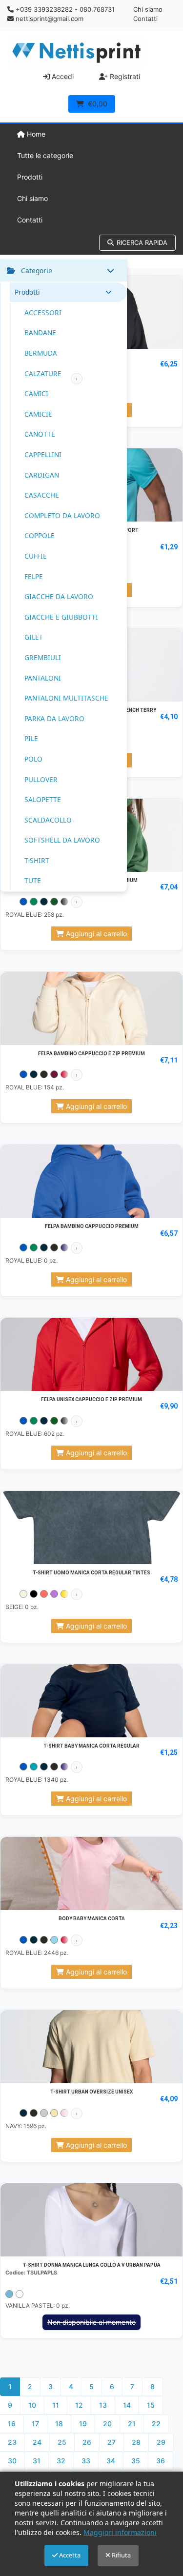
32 (61, 2461)
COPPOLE (40, 535)
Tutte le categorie (45, 155)
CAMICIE (38, 414)
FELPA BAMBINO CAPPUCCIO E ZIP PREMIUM (91, 1054)
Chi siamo (148, 9)
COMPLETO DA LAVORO (62, 515)
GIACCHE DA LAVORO (59, 596)
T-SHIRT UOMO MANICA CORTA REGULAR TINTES (91, 1573)
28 (136, 2442)
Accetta (69, 2555)
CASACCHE (42, 495)
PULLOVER (41, 779)
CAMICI (36, 393)
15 (151, 2405)
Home (35, 134)
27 (112, 2442)
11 (56, 2405)
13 (103, 2405)
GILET (34, 637)
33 (86, 2461)
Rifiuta (121, 2555)
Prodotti (30, 177)
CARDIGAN (42, 475)
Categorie (37, 271)
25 (62, 2442)
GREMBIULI (43, 657)
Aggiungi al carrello (95, 934)
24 (37, 2442)
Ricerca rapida (142, 242)
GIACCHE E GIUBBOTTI (61, 617)
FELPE (34, 576)
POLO (33, 759)
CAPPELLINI (43, 454)
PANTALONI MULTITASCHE (66, 698)
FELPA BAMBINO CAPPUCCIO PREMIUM (92, 1226)
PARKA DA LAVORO (54, 718)
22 (156, 2424)
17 (35, 2424)
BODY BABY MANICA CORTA (92, 1919)
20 (107, 2424)
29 (161, 2442)
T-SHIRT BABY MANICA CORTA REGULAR (91, 1746)
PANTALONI (43, 678)
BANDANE (40, 332)
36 (161, 2461)
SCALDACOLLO (48, 820)
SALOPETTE (43, 799)
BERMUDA (41, 353)
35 (136, 2461)
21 (132, 2424)
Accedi (62, 76)
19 (83, 2424)
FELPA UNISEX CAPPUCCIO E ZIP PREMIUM (91, 1399)
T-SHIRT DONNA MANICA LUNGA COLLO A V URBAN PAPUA (92, 2265)
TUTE (33, 880)
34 (111, 2461)
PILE (31, 738)
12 (79, 2405)
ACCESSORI (43, 312)
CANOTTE (40, 434)
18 (59, 2424)
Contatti (145, 19)
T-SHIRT (37, 860)
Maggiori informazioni (120, 2532)
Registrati (124, 76)
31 (37, 2461)
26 (87, 2442)
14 (127, 2405)
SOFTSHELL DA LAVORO (62, 840)
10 (32, 2405)
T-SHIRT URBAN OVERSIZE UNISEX (91, 2092)
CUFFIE (36, 556)
